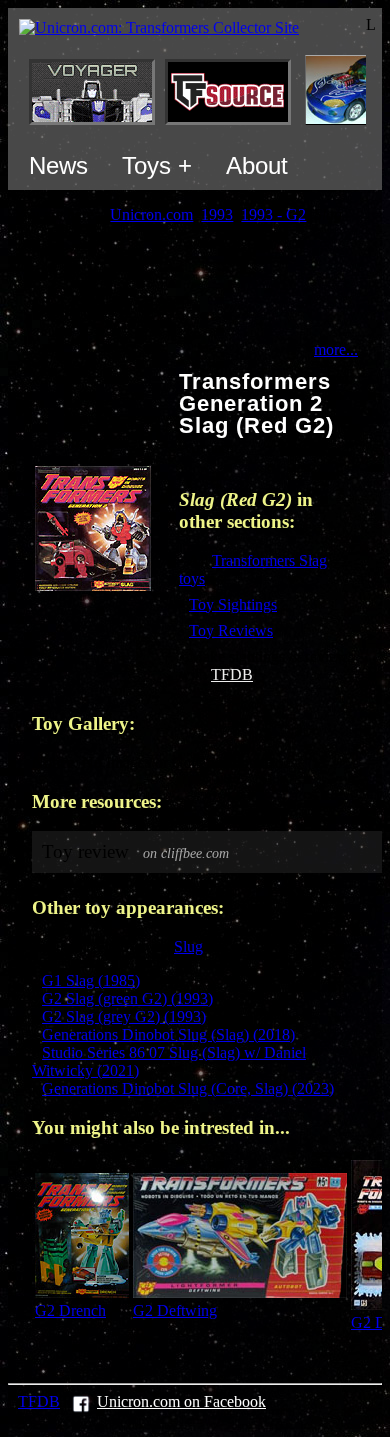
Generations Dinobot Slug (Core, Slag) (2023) (188, 1088)
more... (336, 349)
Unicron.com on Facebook (181, 1401)
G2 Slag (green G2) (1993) (127, 998)
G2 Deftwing (175, 1310)
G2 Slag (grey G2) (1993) (124, 1016)
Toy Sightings (233, 604)
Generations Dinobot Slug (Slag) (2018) (168, 1034)
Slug (188, 946)
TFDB (232, 674)
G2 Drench (70, 1310)
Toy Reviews (231, 630)
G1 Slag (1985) (91, 980)
